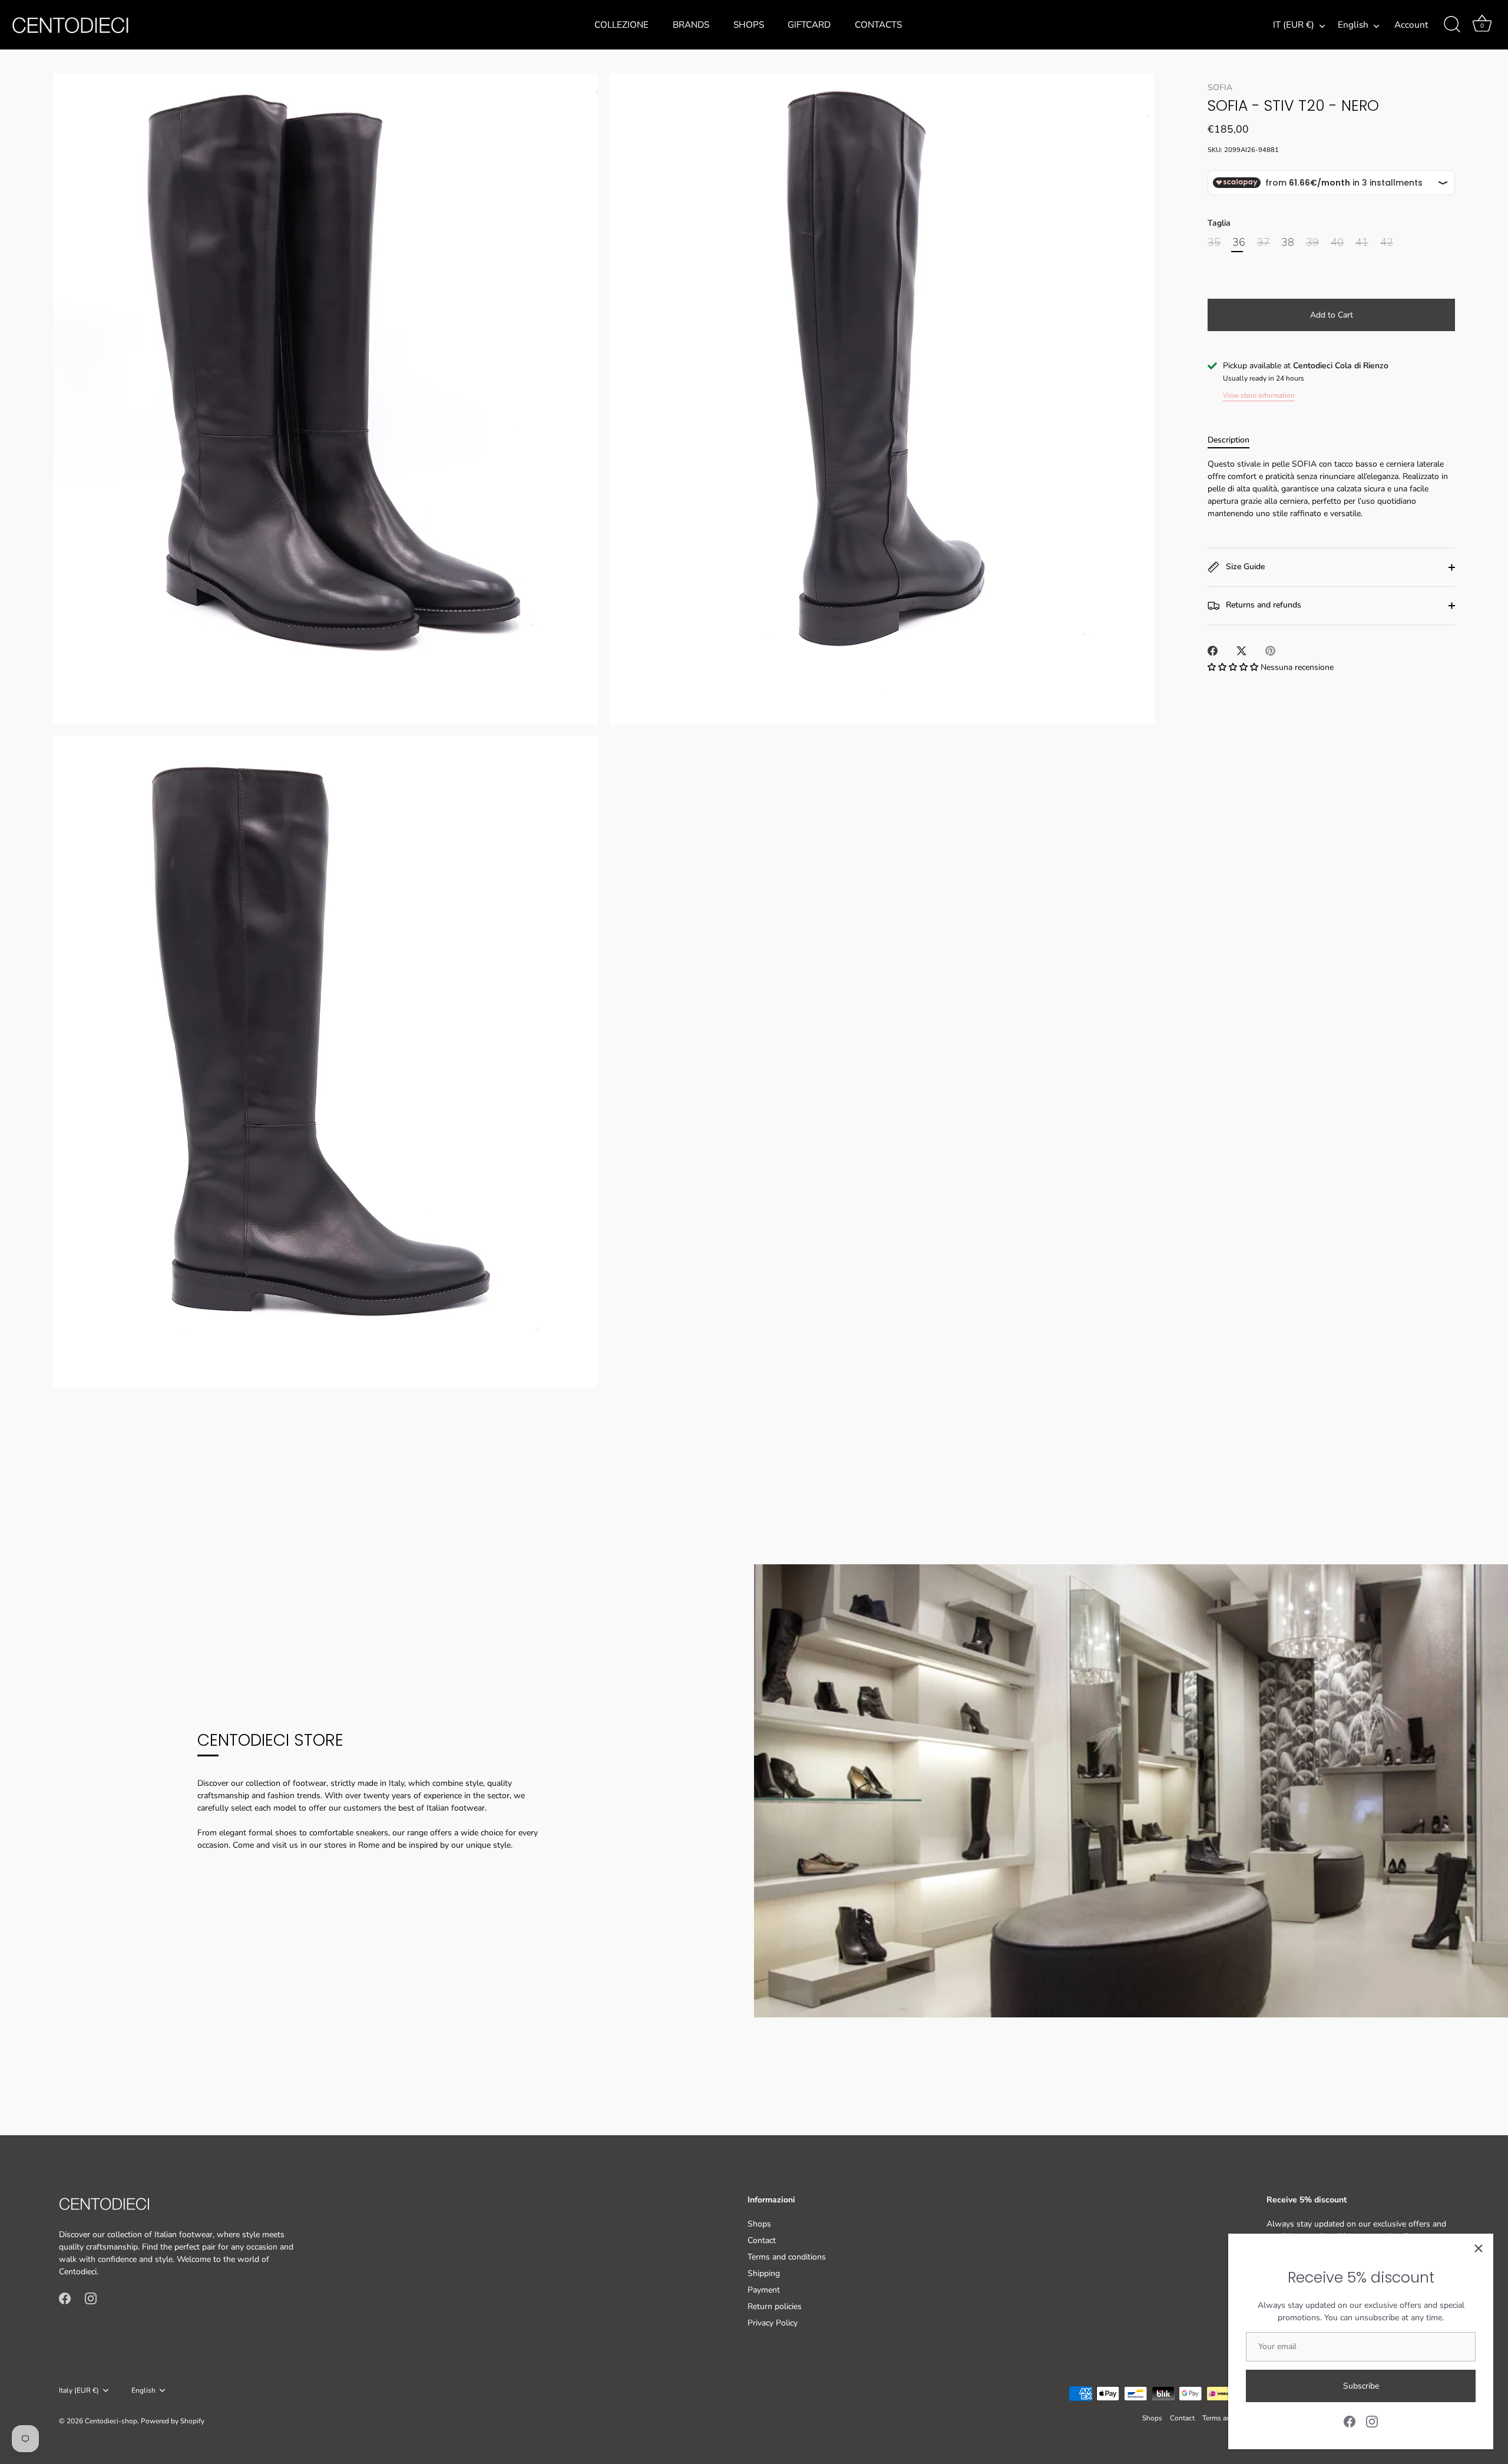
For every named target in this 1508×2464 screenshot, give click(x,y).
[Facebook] (1350, 2421)
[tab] (1234, 440)
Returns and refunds (1262, 605)
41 (1362, 243)
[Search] (1452, 25)
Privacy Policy (773, 2323)
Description (1228, 440)
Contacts (878, 25)
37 (1264, 243)
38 (1288, 243)
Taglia (1219, 224)
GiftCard (809, 25)
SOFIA (1220, 87)
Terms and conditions (787, 2257)
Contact (762, 2240)
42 (1387, 243)
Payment (764, 2290)
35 (1214, 243)
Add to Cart (1332, 315)
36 (1239, 243)
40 (1337, 243)
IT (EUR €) (1294, 25)
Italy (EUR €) (79, 2391)
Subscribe (1361, 2386)
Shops (749, 25)
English (1353, 25)
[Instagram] (1372, 2421)
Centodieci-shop (111, 2421)
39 (1312, 243)
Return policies (775, 2306)
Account (1411, 25)
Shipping (764, 2273)
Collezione (621, 25)
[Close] (1479, 2248)
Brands (691, 25)
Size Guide (1244, 567)
